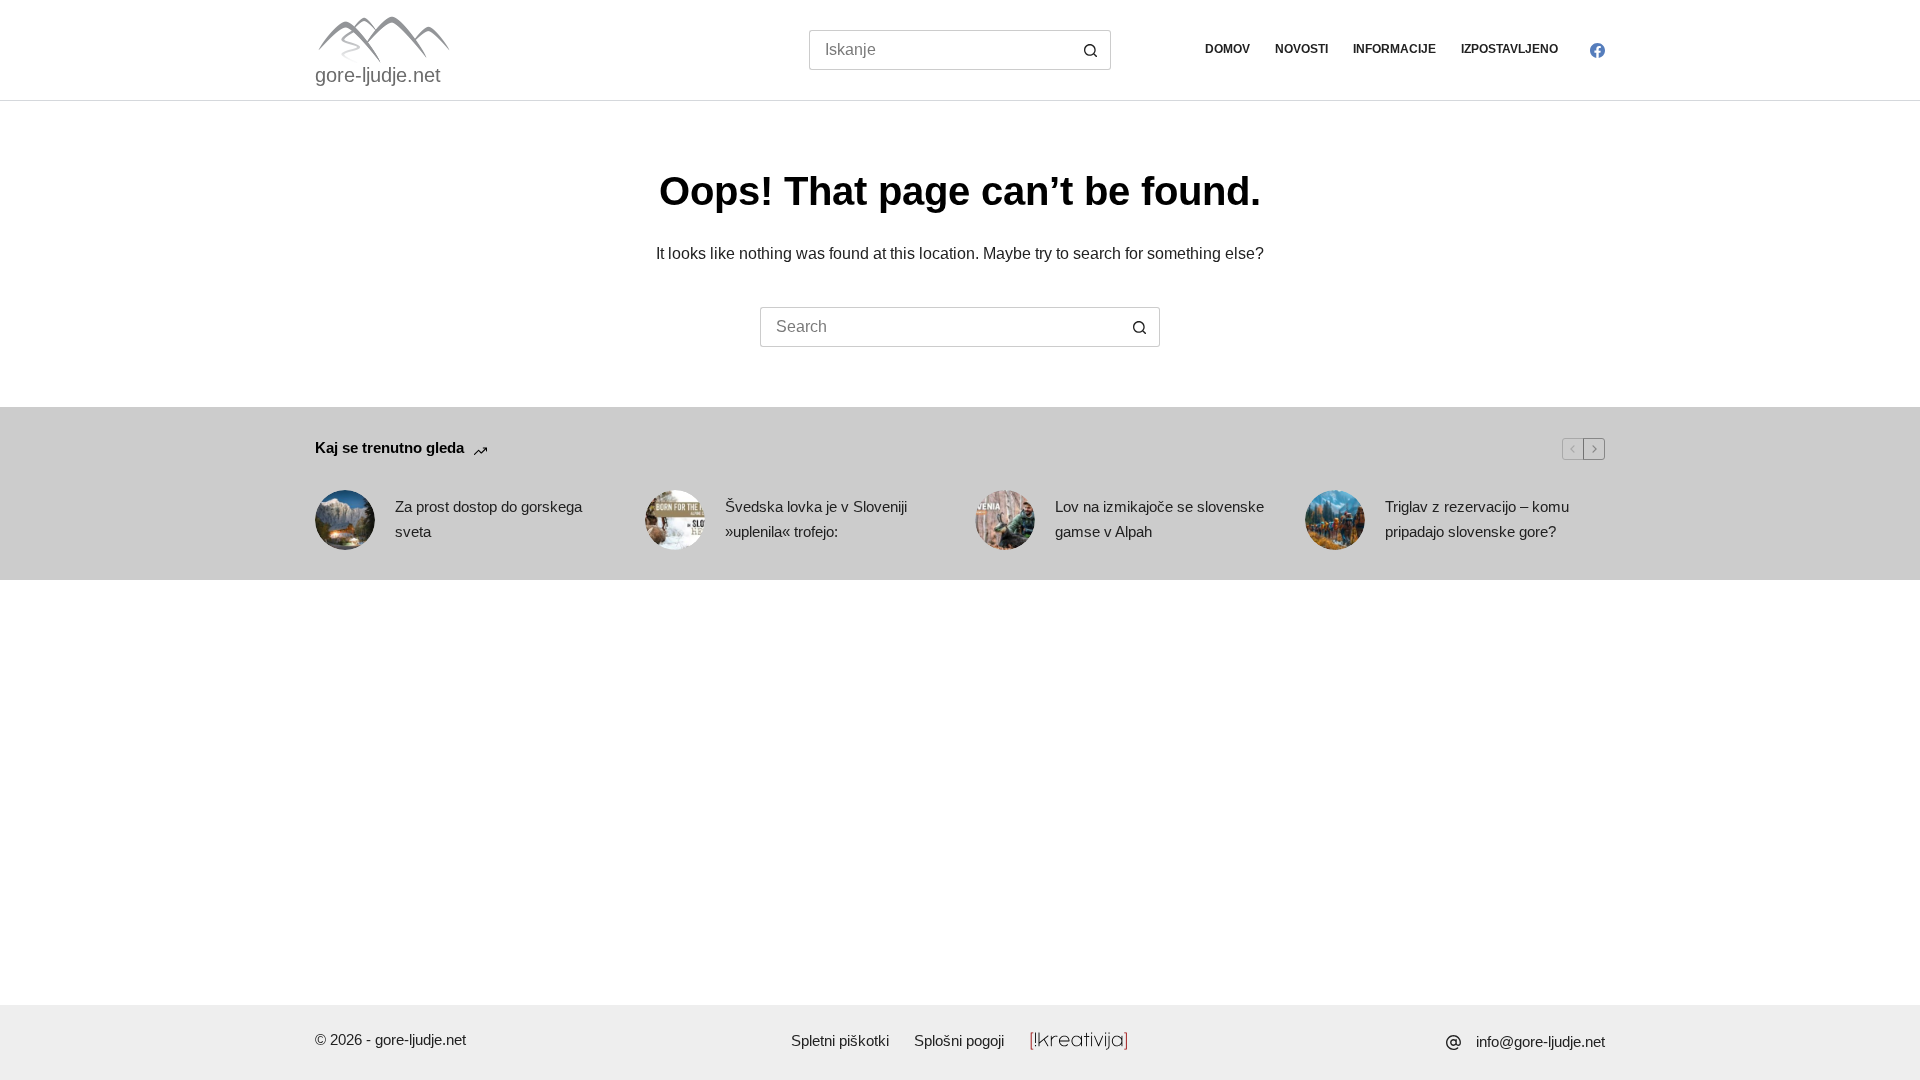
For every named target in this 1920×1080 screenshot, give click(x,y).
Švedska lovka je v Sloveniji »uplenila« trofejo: (816, 519)
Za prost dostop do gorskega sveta (488, 519)
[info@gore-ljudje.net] (1453, 1042)
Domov (1227, 49)
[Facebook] (1597, 50)
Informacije (1394, 49)
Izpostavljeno (1509, 49)
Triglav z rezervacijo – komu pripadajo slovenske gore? (1477, 519)
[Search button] (1091, 50)
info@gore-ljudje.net (1540, 1041)
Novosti (1301, 49)
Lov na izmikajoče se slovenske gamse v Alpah (1159, 519)
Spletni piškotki (840, 1040)
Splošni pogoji (959, 1040)
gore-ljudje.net (378, 75)
